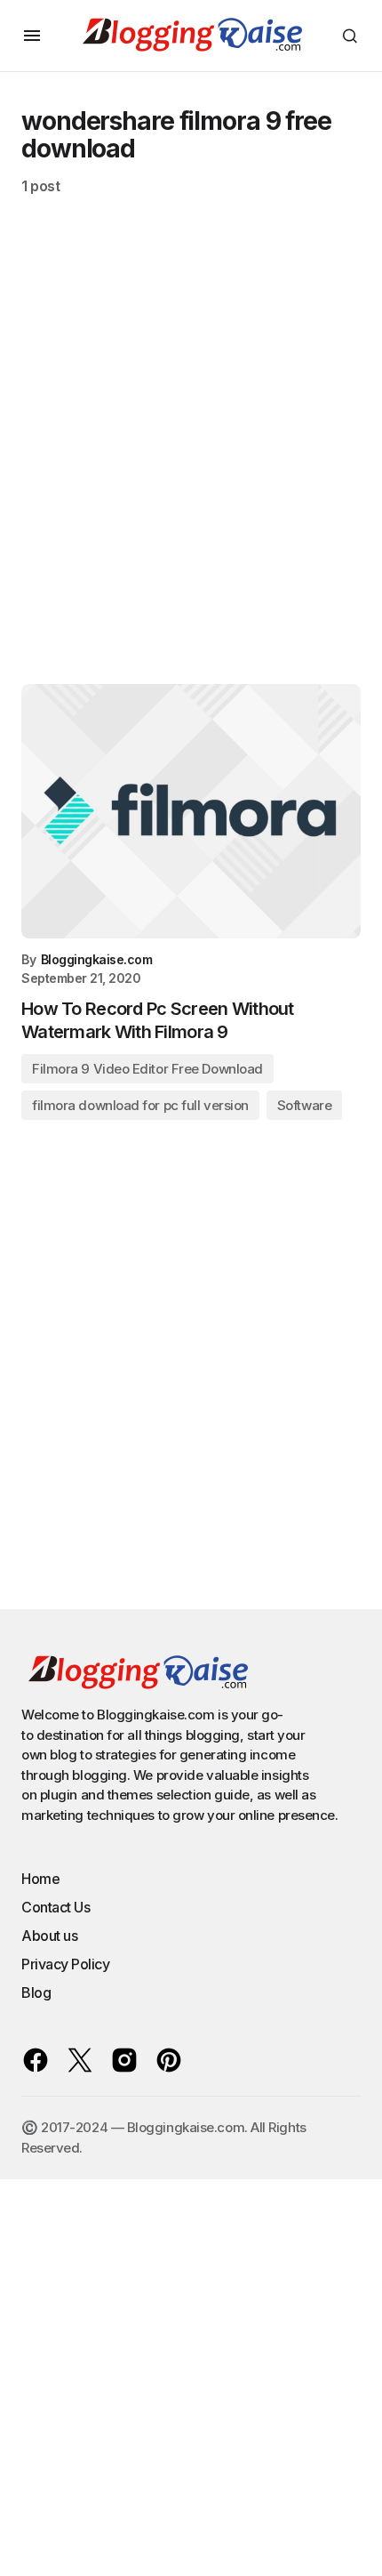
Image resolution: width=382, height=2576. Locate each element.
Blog (36, 1992)
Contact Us (56, 1907)
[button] (32, 36)
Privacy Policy (65, 1964)
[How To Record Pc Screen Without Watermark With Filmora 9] (191, 812)
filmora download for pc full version (140, 1105)
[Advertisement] (191, 450)
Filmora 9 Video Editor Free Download (147, 1069)
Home (40, 1879)
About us (49, 1936)
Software (304, 1105)
